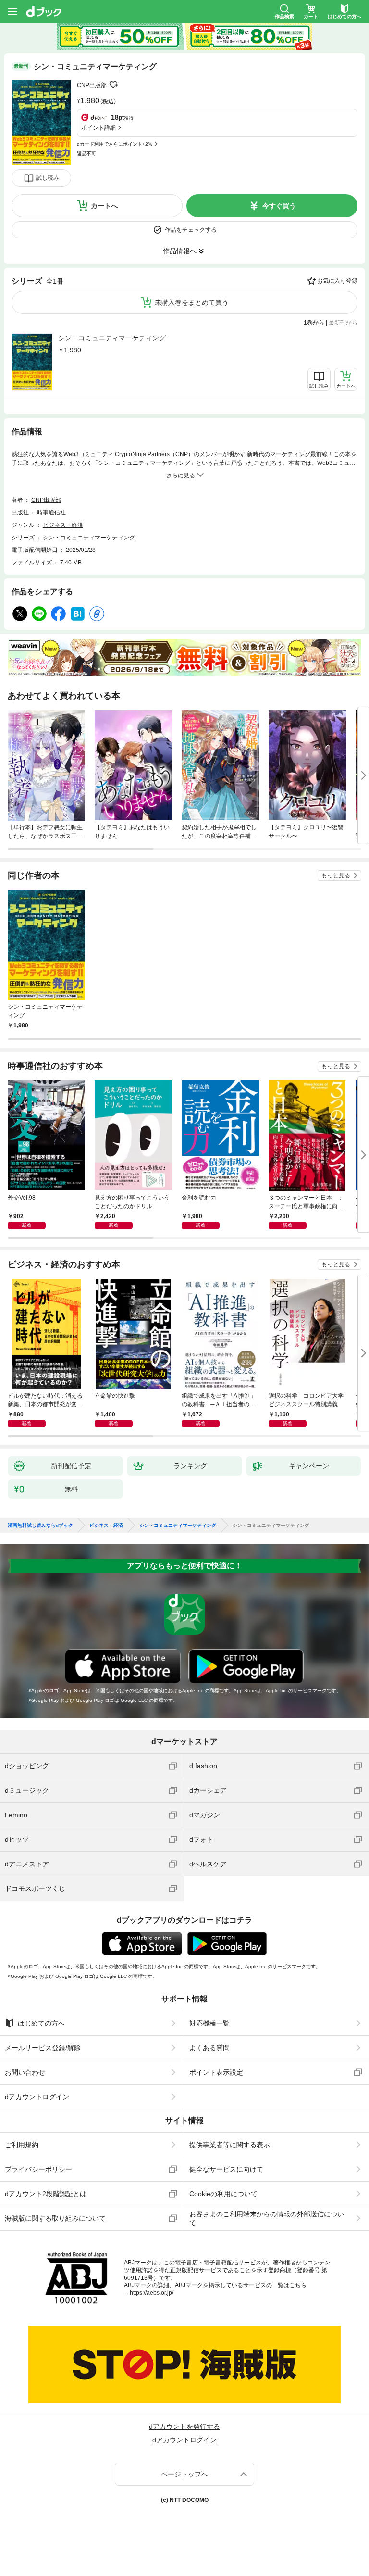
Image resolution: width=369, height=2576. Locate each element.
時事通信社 (51, 513)
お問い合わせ (25, 2072)
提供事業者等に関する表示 (230, 2145)
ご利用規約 (22, 2145)
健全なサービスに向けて (226, 2169)
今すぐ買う (279, 206)
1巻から (314, 323)
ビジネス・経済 (63, 525)
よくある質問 (209, 2048)
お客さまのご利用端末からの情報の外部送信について (267, 2218)
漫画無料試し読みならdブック (40, 1526)
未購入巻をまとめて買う (192, 302)
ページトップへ (184, 2474)
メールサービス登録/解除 (43, 2048)
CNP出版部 (92, 85)
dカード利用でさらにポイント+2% (115, 144)
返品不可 (86, 154)
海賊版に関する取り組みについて (55, 2218)
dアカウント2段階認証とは (46, 2194)
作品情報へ (180, 251)
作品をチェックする (191, 230)
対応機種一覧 (209, 2023)
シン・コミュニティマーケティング (112, 338)
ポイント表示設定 (216, 2072)
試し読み (48, 178)
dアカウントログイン (37, 2097)
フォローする (113, 85)
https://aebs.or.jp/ (152, 2293)
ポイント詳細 (98, 128)
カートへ (104, 206)
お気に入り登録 (337, 281)
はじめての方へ (41, 2023)
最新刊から (343, 323)
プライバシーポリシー (38, 2169)
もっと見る (336, 875)
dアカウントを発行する (184, 2426)
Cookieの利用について (223, 2194)
